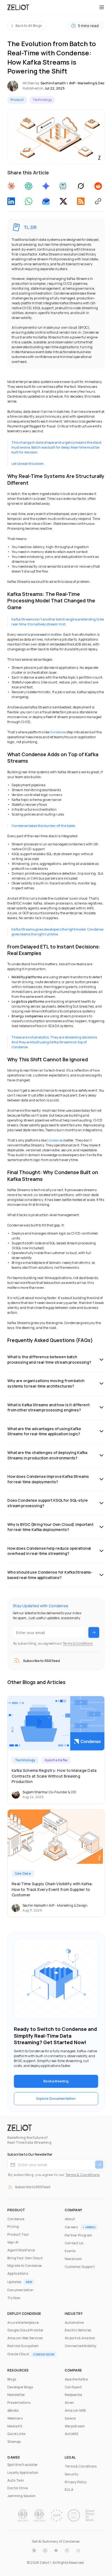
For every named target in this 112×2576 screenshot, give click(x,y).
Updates (14, 2282)
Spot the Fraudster (23, 2465)
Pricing (13, 2227)
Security (71, 2474)
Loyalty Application (23, 2473)
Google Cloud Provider (25, 2330)
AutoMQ (71, 2434)
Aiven (69, 2403)
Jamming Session (22, 2496)
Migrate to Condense (25, 2266)
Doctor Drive (18, 2488)
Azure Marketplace (23, 2323)
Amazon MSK (75, 2410)
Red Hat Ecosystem (23, 2346)
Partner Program (79, 2235)
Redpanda (73, 2395)
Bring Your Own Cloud (25, 2258)
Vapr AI (13, 2242)
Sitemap (14, 2442)
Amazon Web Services (25, 2338)
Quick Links (16, 2434)
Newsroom (73, 2259)
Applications (18, 2273)
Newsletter (16, 2395)
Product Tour (18, 2234)
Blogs (12, 2379)
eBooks (13, 2410)
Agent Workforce (21, 2250)
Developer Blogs (20, 2387)
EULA (69, 2490)
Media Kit (15, 2426)
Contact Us (74, 2243)
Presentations (19, 2403)
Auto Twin (16, 2480)
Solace (70, 2418)
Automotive (74, 2323)
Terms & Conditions (78, 1643)
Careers (71, 2227)
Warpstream (75, 2426)
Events (70, 2251)
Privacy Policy (76, 2482)
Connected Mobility (80, 2346)
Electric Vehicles (78, 2330)
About (70, 2219)
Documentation (20, 2290)
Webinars (15, 2418)
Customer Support (80, 2267)
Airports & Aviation (80, 2338)
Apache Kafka (76, 2379)
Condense (58, 732)
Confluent (73, 2387)
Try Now (14, 2298)
